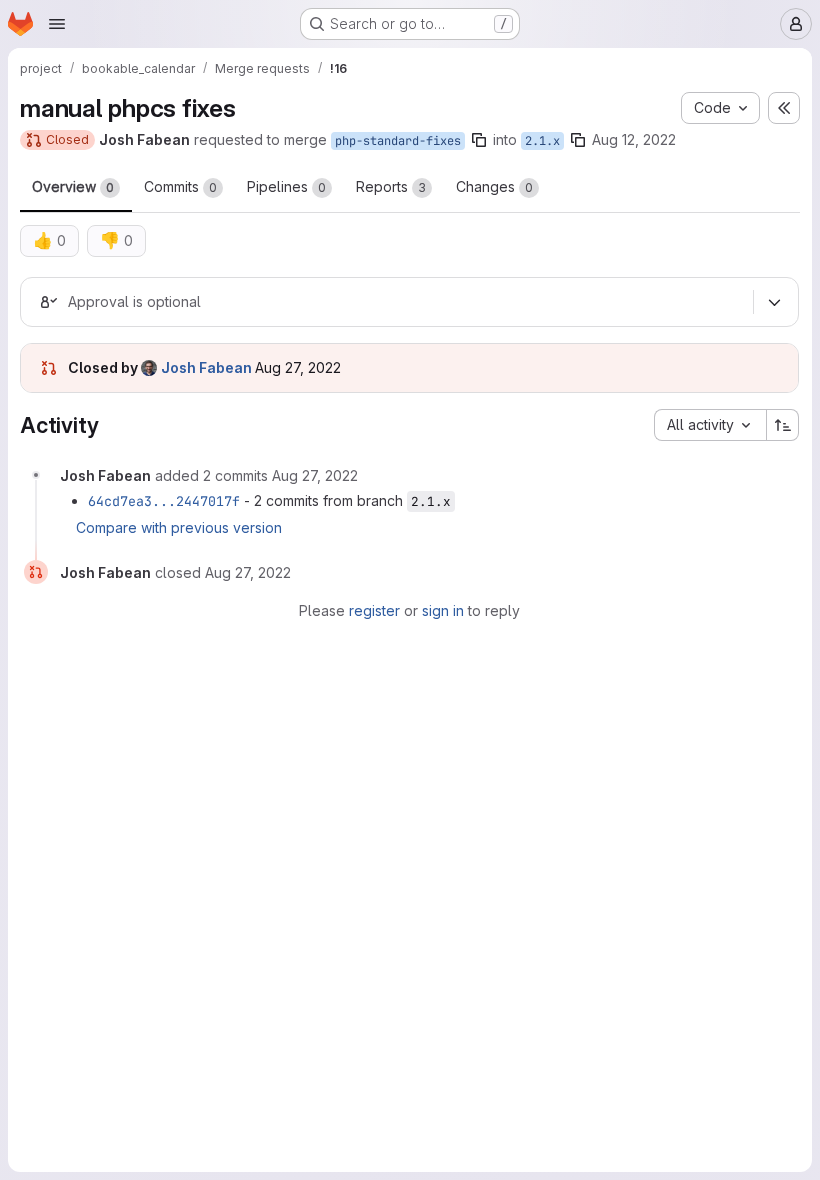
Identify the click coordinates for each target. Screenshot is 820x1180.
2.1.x (542, 141)
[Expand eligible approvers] (774, 302)
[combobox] (710, 425)
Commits (180, 186)
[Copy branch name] (479, 140)
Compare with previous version (179, 527)
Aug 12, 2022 (634, 139)
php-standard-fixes (398, 141)
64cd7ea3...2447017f (164, 501)
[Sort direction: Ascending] (783, 425)
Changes (494, 186)
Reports (391, 186)
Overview (73, 186)
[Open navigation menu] (57, 24)
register (374, 610)
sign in (443, 610)
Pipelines (286, 186)
